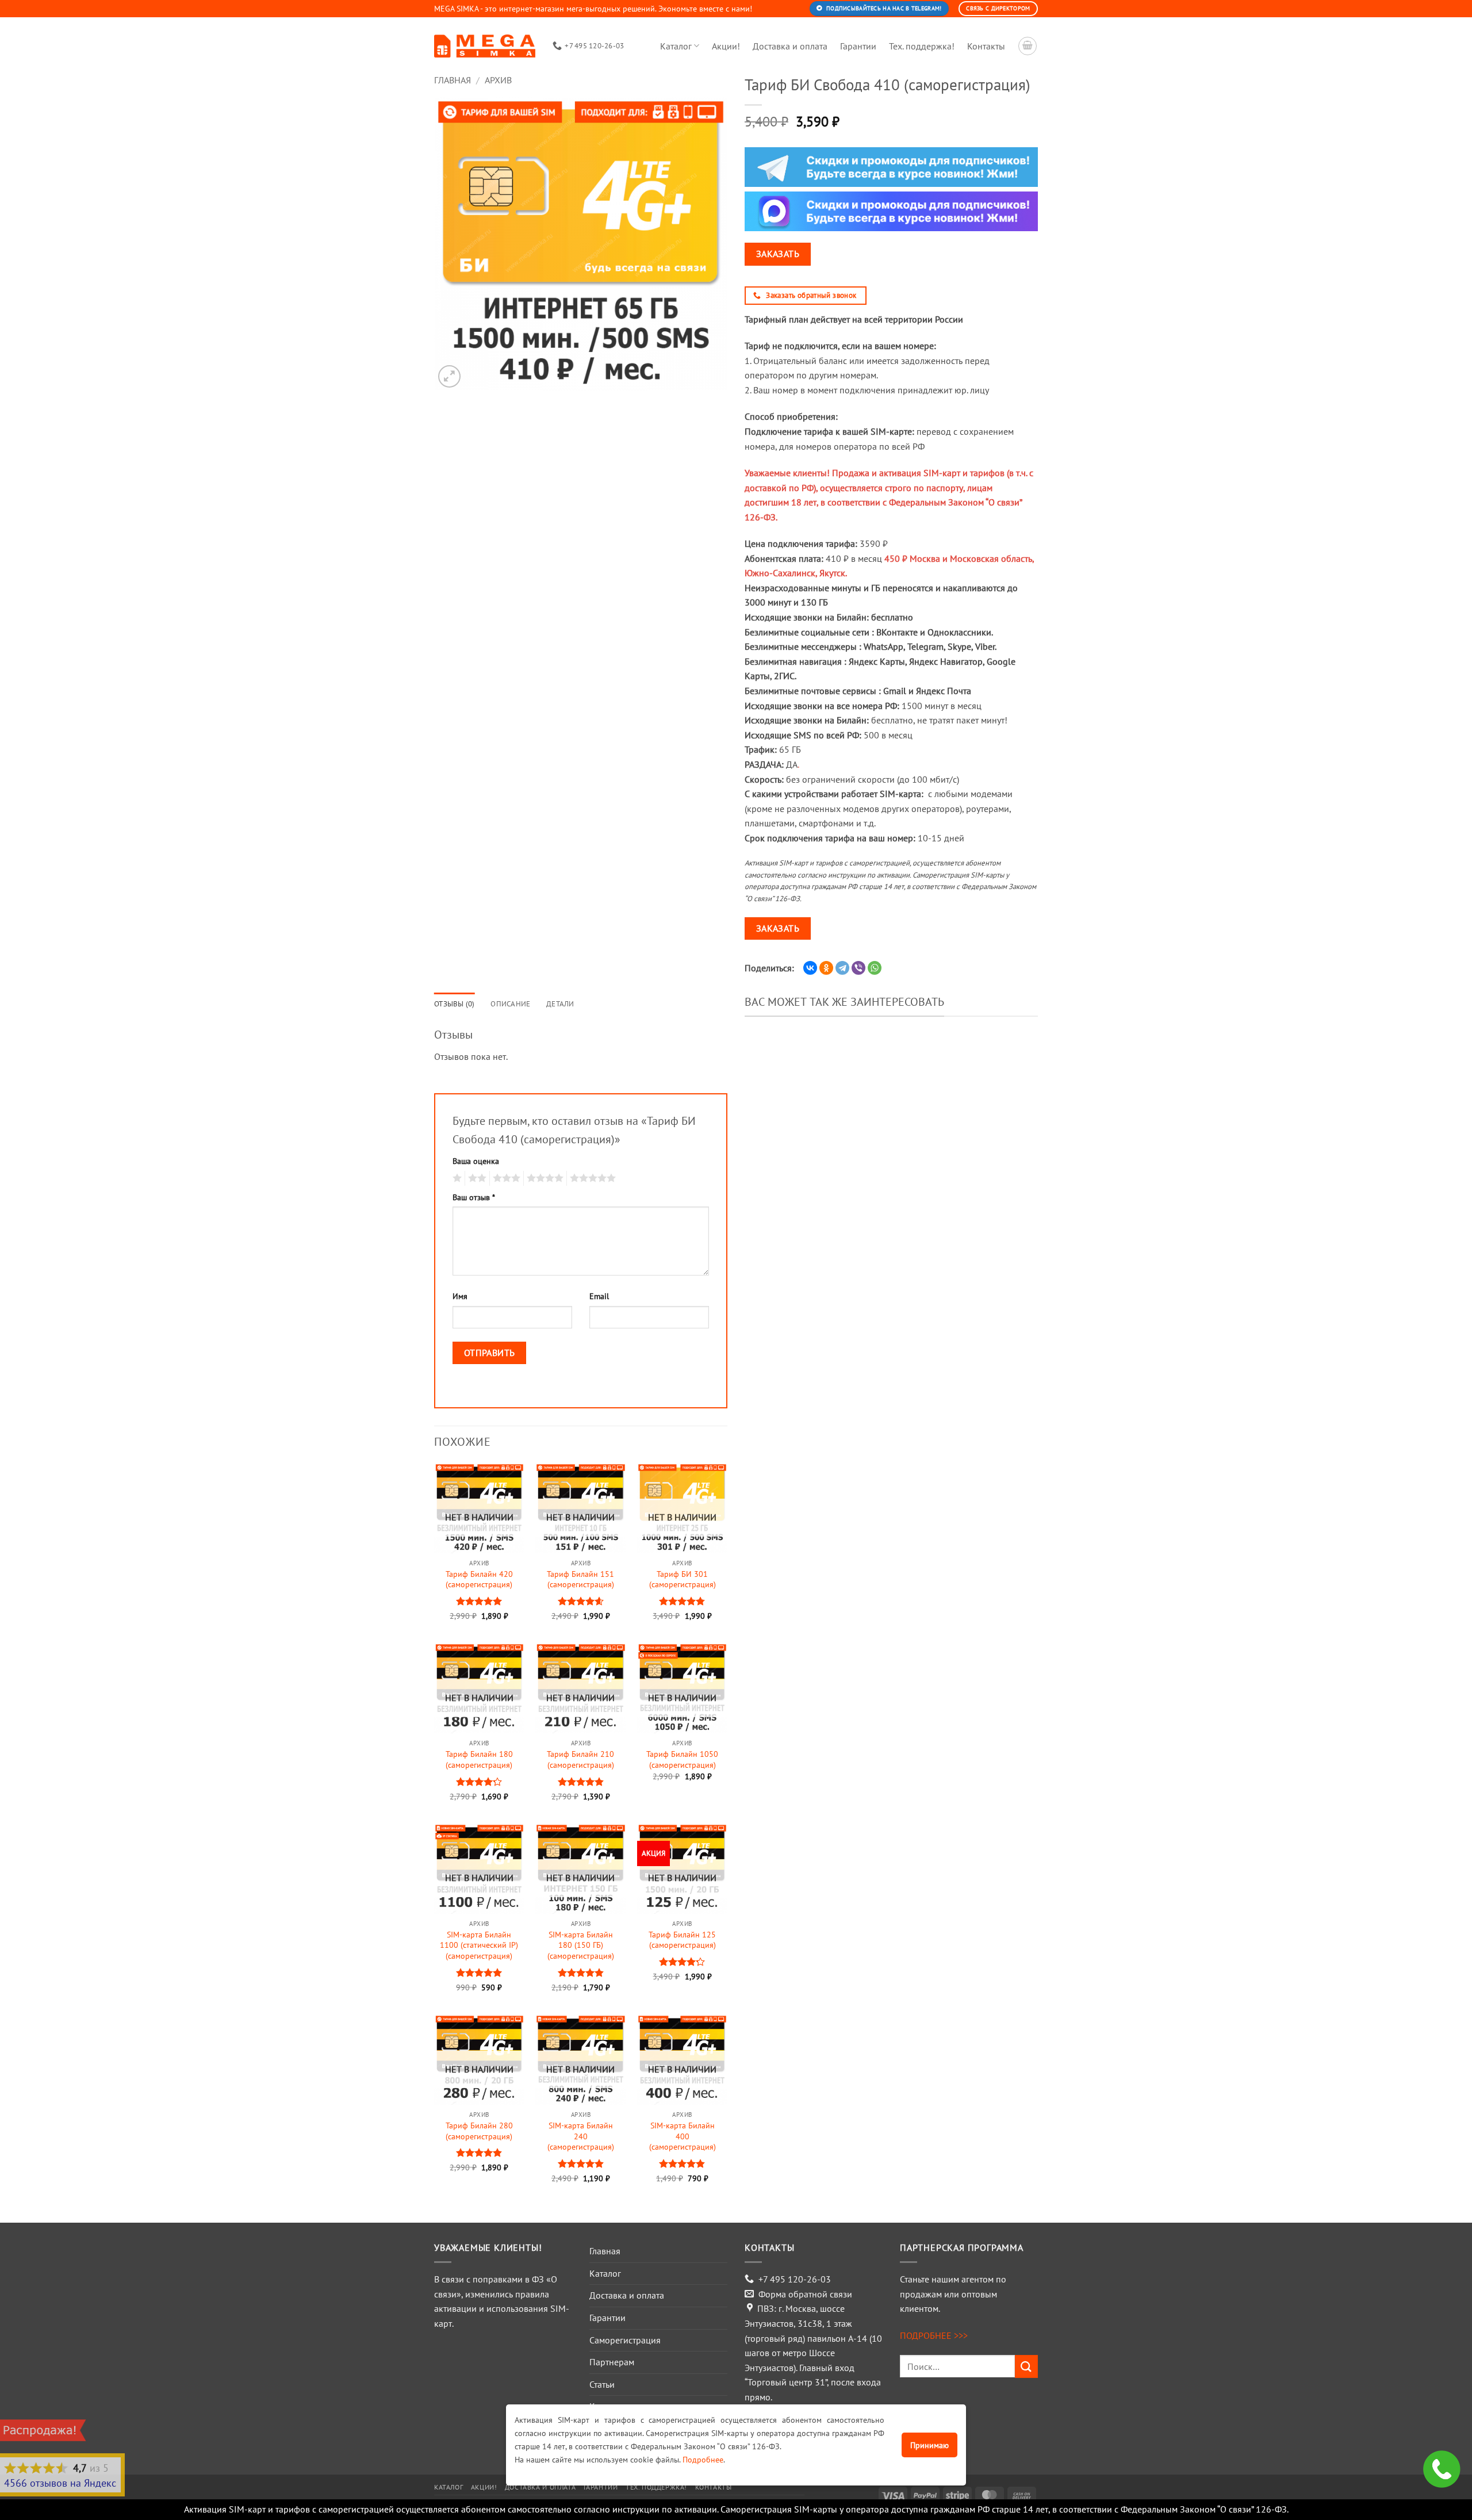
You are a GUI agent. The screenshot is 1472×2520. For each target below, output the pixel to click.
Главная (453, 80)
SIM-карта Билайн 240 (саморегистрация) (581, 2136)
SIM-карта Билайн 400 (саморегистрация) (683, 2136)
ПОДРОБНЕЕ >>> (934, 2335)
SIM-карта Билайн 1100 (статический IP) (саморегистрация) (479, 1945)
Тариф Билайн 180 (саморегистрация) (479, 1759)
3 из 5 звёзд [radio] (505, 1178)
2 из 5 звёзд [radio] (476, 1178)
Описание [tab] (510, 1004)
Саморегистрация (625, 2340)
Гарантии (858, 46)
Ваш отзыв (474, 1197)
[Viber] (858, 968)
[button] (449, 376)
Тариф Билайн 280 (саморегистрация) (479, 2131)
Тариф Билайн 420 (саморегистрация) (479, 1579)
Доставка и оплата (790, 46)
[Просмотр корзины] (1028, 46)
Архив (498, 80)
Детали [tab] (560, 1004)
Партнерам (612, 2362)
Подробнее (703, 2459)
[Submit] (1026, 2366)
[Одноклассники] (826, 968)
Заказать (778, 254)
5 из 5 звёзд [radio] (591, 1178)
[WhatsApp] (875, 968)
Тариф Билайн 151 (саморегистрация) (580, 1579)
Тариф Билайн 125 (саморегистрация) (682, 1940)
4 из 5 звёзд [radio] (543, 1178)
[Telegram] (842, 968)
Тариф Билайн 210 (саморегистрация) (580, 1759)
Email (599, 1296)
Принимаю (929, 2445)
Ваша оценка (476, 1161)
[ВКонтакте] (810, 968)
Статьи (602, 2384)
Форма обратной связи (805, 2294)
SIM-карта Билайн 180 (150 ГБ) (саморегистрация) (581, 1945)
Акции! (726, 46)
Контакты (986, 46)
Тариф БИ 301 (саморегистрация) (683, 1579)
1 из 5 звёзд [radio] (456, 1178)
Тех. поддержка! (922, 46)
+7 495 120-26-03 (795, 2279)
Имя (460, 1296)
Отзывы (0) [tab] (455, 1004)
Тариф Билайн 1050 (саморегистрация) (682, 1759)
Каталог (676, 46)
